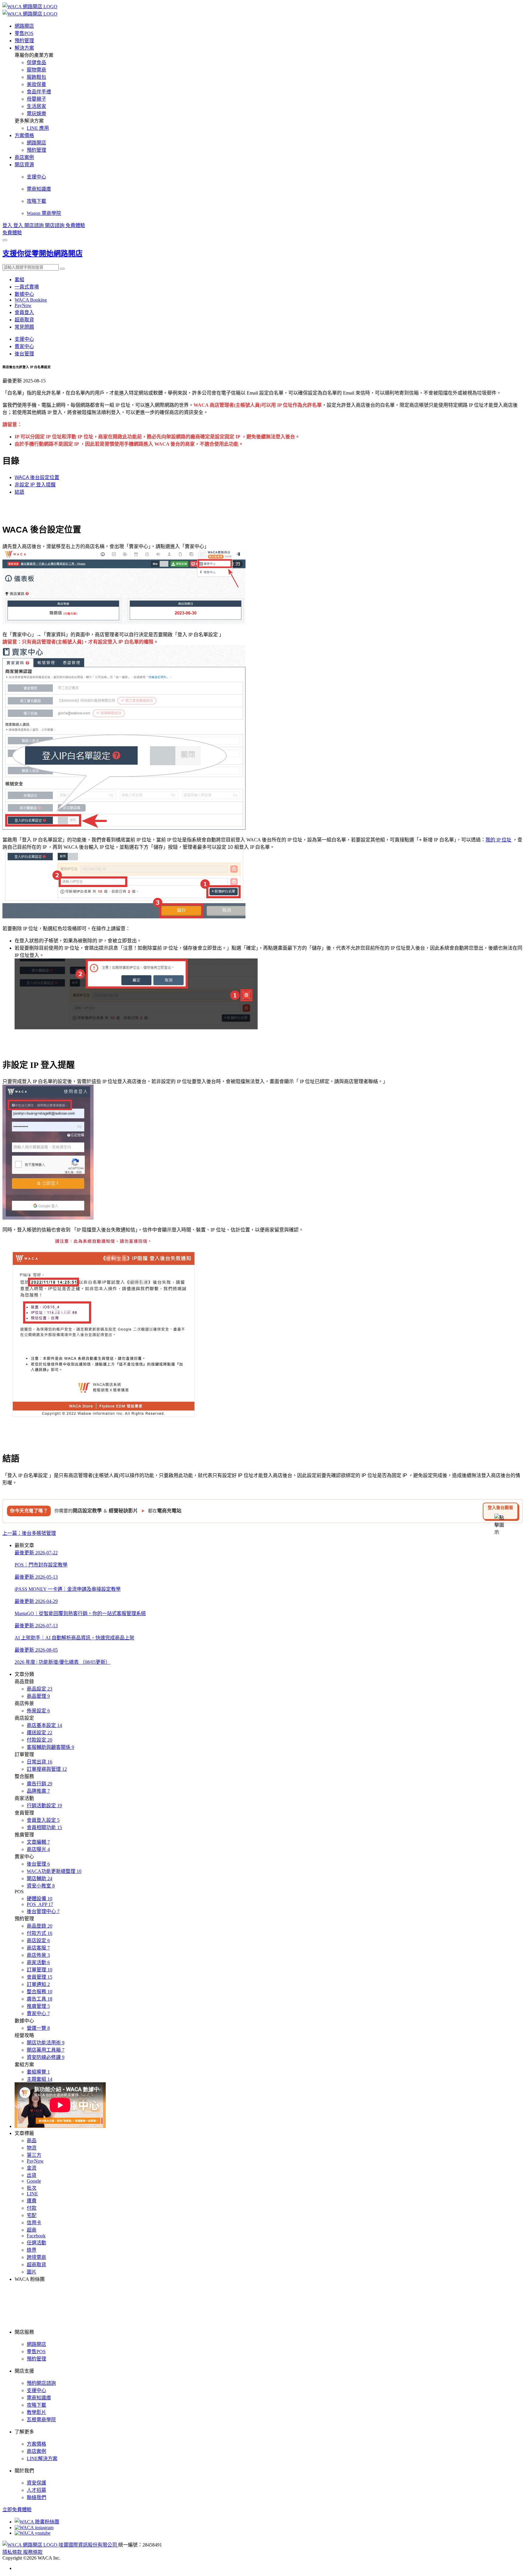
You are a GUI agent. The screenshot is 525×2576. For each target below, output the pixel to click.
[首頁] (30, 7)
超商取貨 (24, 320)
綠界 (32, 2250)
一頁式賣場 (27, 287)
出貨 (32, 2175)
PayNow (23, 305)
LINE (32, 2194)
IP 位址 (504, 840)
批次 (32, 2188)
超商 (32, 2230)
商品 (32, 2141)
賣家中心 (24, 346)
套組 (19, 280)
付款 (32, 2208)
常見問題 (24, 327)
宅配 (32, 2215)
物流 (32, 2148)
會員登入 (24, 312)
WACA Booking (31, 300)
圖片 (32, 2272)
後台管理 (24, 354)
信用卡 (34, 2223)
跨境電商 (36, 2257)
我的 (490, 840)
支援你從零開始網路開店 (43, 254)
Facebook (36, 2236)
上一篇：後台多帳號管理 (29, 1533)
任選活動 (36, 2243)
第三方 (34, 2155)
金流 (32, 2168)
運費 (32, 2201)
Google (34, 2181)
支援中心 (24, 339)
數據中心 (24, 294)
